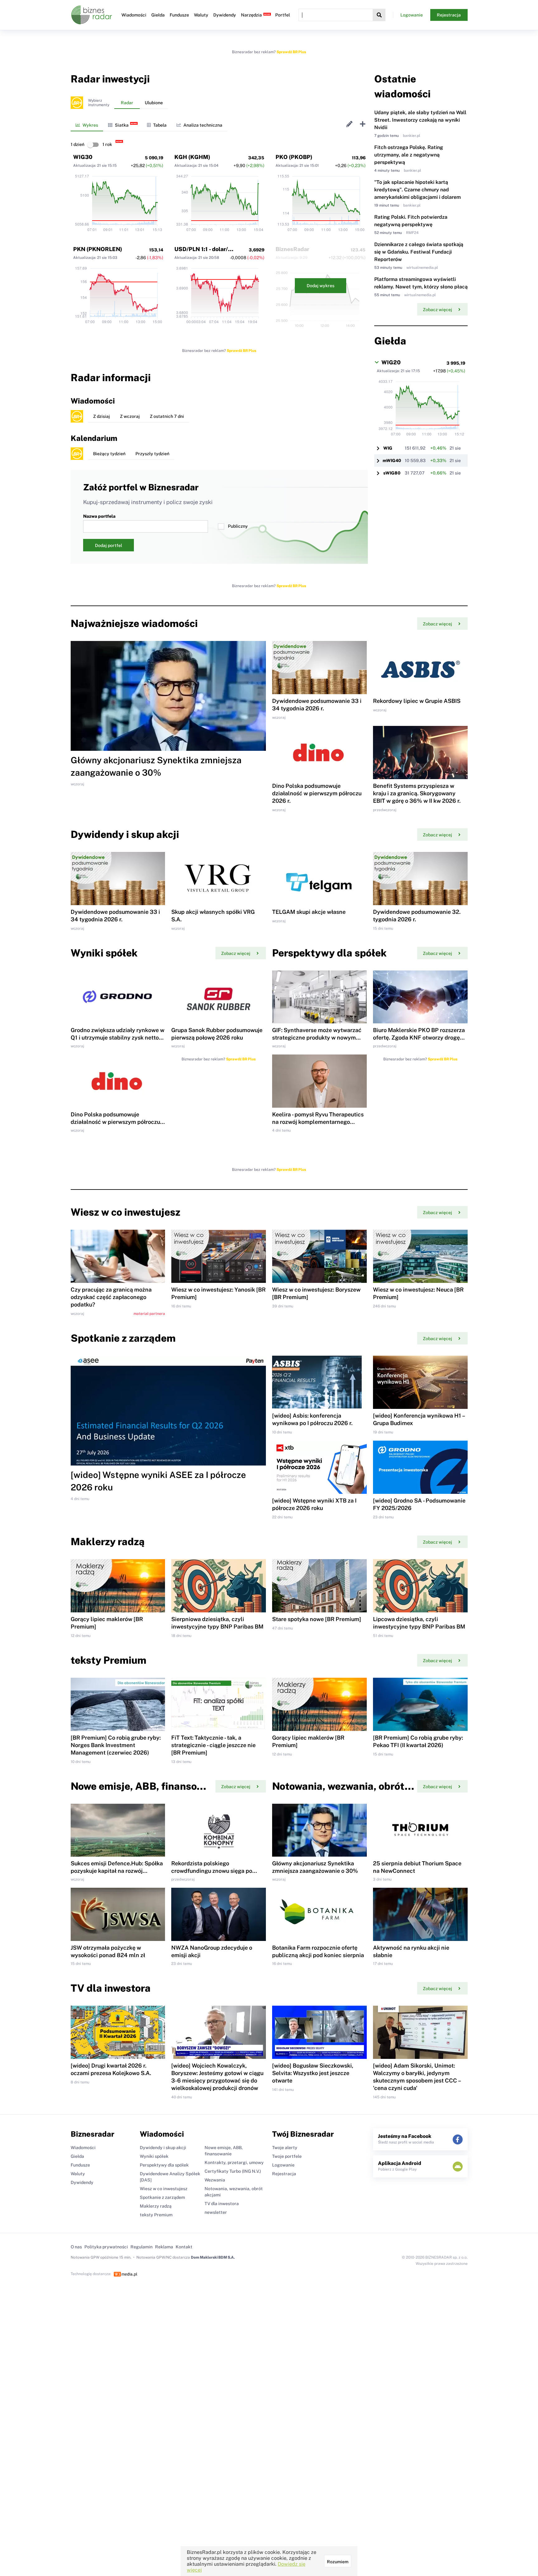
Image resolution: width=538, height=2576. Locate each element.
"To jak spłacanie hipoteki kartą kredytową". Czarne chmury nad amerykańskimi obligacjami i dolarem (418, 190)
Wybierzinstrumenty (99, 103)
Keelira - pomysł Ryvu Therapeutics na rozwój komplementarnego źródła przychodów (318, 1122)
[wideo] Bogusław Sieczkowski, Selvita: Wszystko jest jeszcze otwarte (313, 2073)
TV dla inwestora (222, 2204)
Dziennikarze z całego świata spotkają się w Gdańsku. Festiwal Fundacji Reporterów (419, 252)
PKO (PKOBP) (294, 157)
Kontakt (184, 2247)
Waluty (201, 15)
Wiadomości (134, 15)
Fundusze (179, 15)
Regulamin (142, 2247)
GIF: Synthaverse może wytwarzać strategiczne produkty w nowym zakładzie (317, 1038)
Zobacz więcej (437, 310)
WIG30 (83, 157)
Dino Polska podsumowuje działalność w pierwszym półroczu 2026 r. (317, 793)
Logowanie (412, 15)
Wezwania (215, 2180)
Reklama (164, 2247)
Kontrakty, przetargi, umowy (234, 2162)
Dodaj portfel (109, 545)
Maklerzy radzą (156, 2206)
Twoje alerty (285, 2148)
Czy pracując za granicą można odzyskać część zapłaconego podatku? (111, 1297)
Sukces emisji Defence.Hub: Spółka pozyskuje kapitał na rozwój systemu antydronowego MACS (117, 1871)
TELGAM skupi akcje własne (309, 912)
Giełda (158, 15)
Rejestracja (449, 15)
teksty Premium (156, 2215)
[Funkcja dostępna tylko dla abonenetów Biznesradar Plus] (77, 103)
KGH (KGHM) (192, 157)
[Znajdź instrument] (379, 15)
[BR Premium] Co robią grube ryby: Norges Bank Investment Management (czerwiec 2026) (116, 1745)
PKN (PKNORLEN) (98, 249)
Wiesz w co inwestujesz (164, 2189)
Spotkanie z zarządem (162, 2197)
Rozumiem (338, 2562)
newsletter (216, 2212)
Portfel (283, 15)
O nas (76, 2247)
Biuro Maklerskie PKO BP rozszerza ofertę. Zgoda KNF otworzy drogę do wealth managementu (419, 1038)
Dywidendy (225, 15)
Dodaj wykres (321, 286)
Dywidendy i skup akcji (163, 2148)
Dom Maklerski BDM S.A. (213, 2257)
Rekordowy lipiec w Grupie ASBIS (417, 701)
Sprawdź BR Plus (291, 52)
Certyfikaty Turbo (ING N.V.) (233, 2171)
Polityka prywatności (106, 2247)
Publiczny (238, 526)
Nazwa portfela (99, 516)
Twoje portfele (287, 2156)
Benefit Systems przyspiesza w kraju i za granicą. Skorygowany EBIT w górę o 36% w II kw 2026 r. (417, 793)
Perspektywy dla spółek (164, 2165)
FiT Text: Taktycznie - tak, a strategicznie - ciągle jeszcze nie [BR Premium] (213, 1745)
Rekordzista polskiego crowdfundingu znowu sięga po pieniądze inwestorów (212, 1871)
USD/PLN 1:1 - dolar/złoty (208, 249)
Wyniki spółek (154, 2156)
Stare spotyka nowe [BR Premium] (317, 1619)
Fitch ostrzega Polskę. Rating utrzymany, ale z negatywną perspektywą (409, 155)
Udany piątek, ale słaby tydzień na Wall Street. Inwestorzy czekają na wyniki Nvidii (420, 120)
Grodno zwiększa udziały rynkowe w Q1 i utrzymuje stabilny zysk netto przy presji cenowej (118, 1038)
